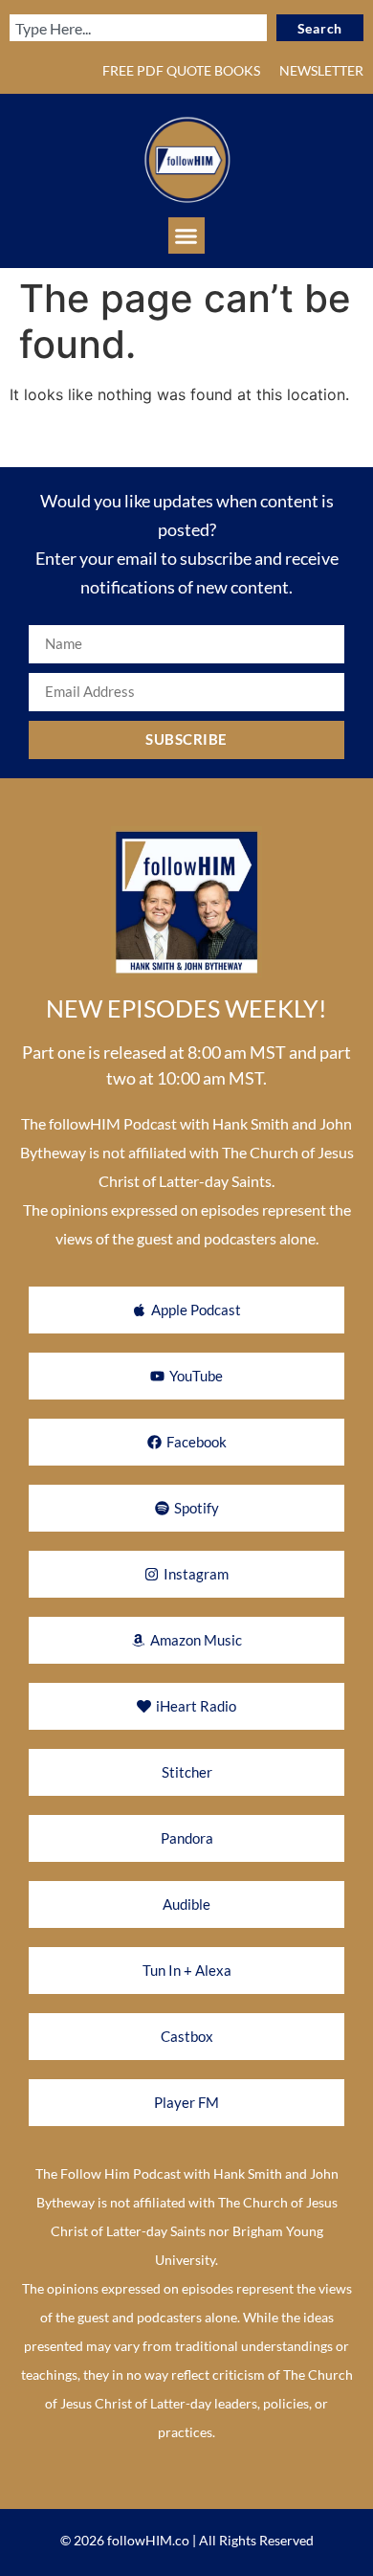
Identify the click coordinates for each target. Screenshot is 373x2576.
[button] (186, 235)
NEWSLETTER (321, 70)
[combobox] (138, 28)
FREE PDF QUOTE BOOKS (181, 70)
